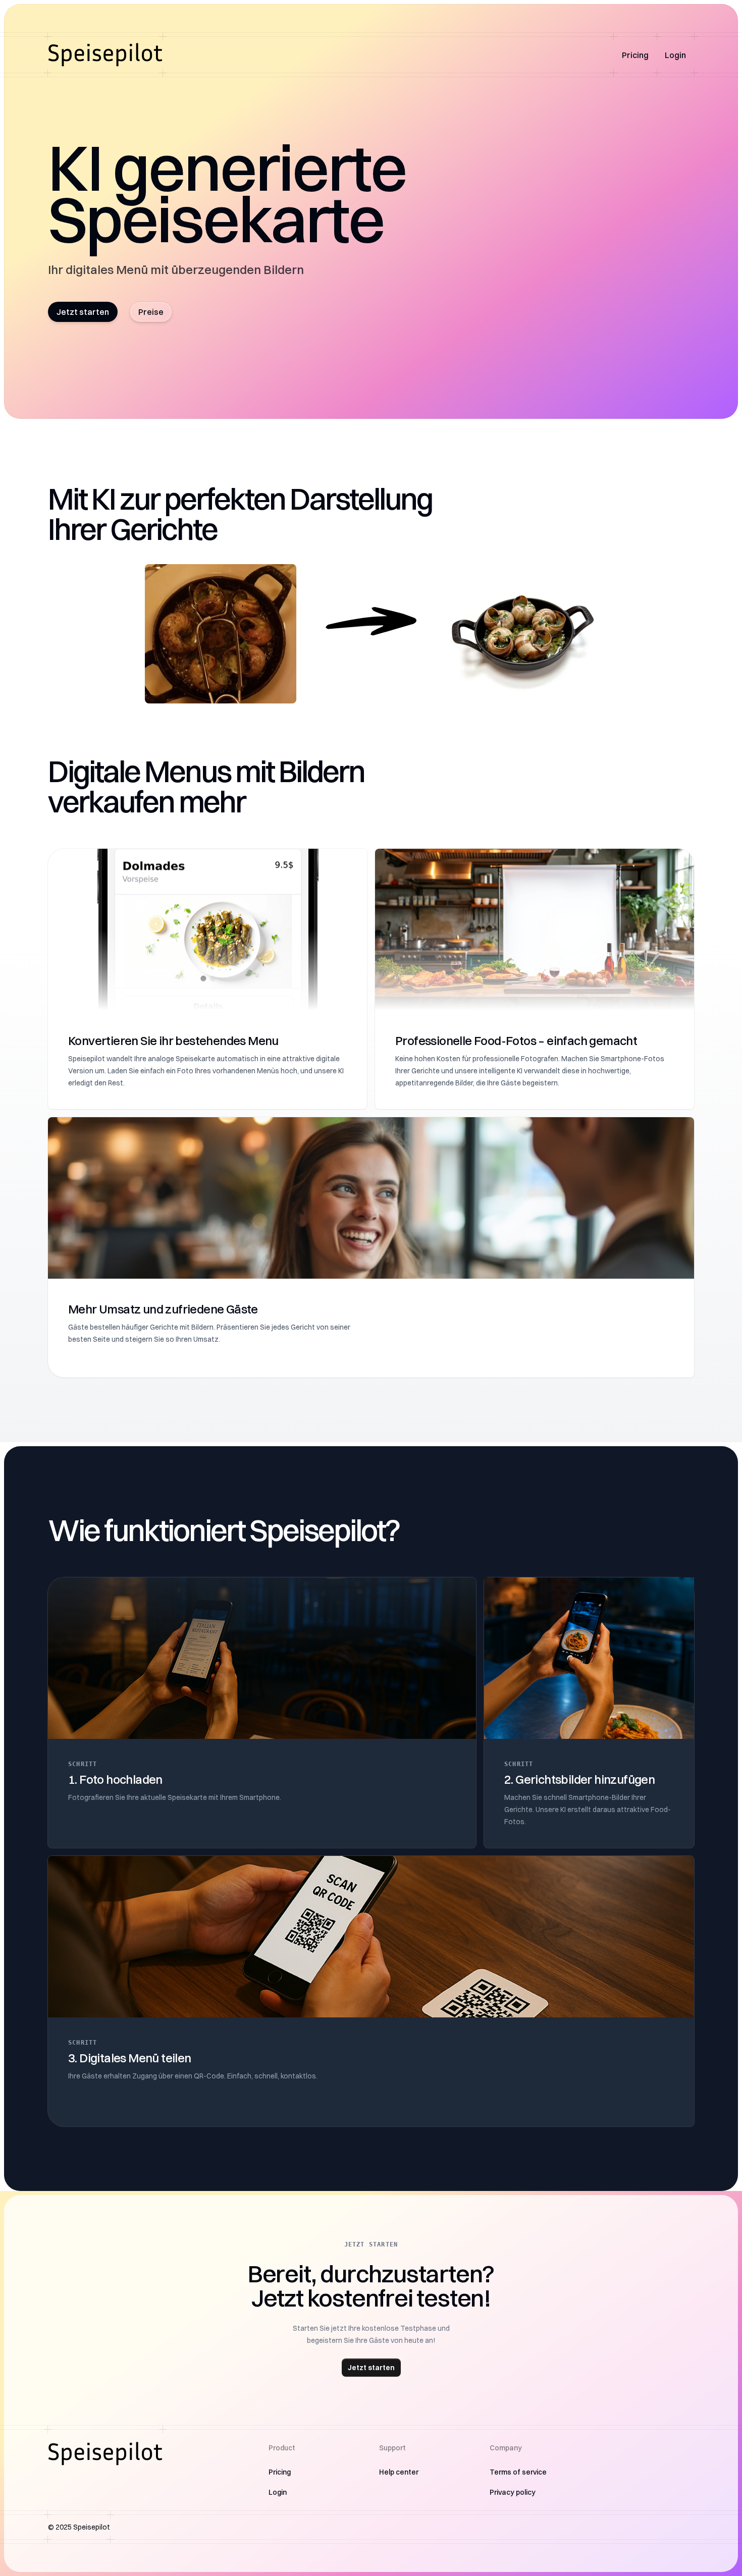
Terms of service (518, 2472)
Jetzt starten (83, 312)
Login (675, 55)
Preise (151, 312)
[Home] (105, 55)
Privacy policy (513, 2492)
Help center (399, 2472)
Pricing (635, 55)
